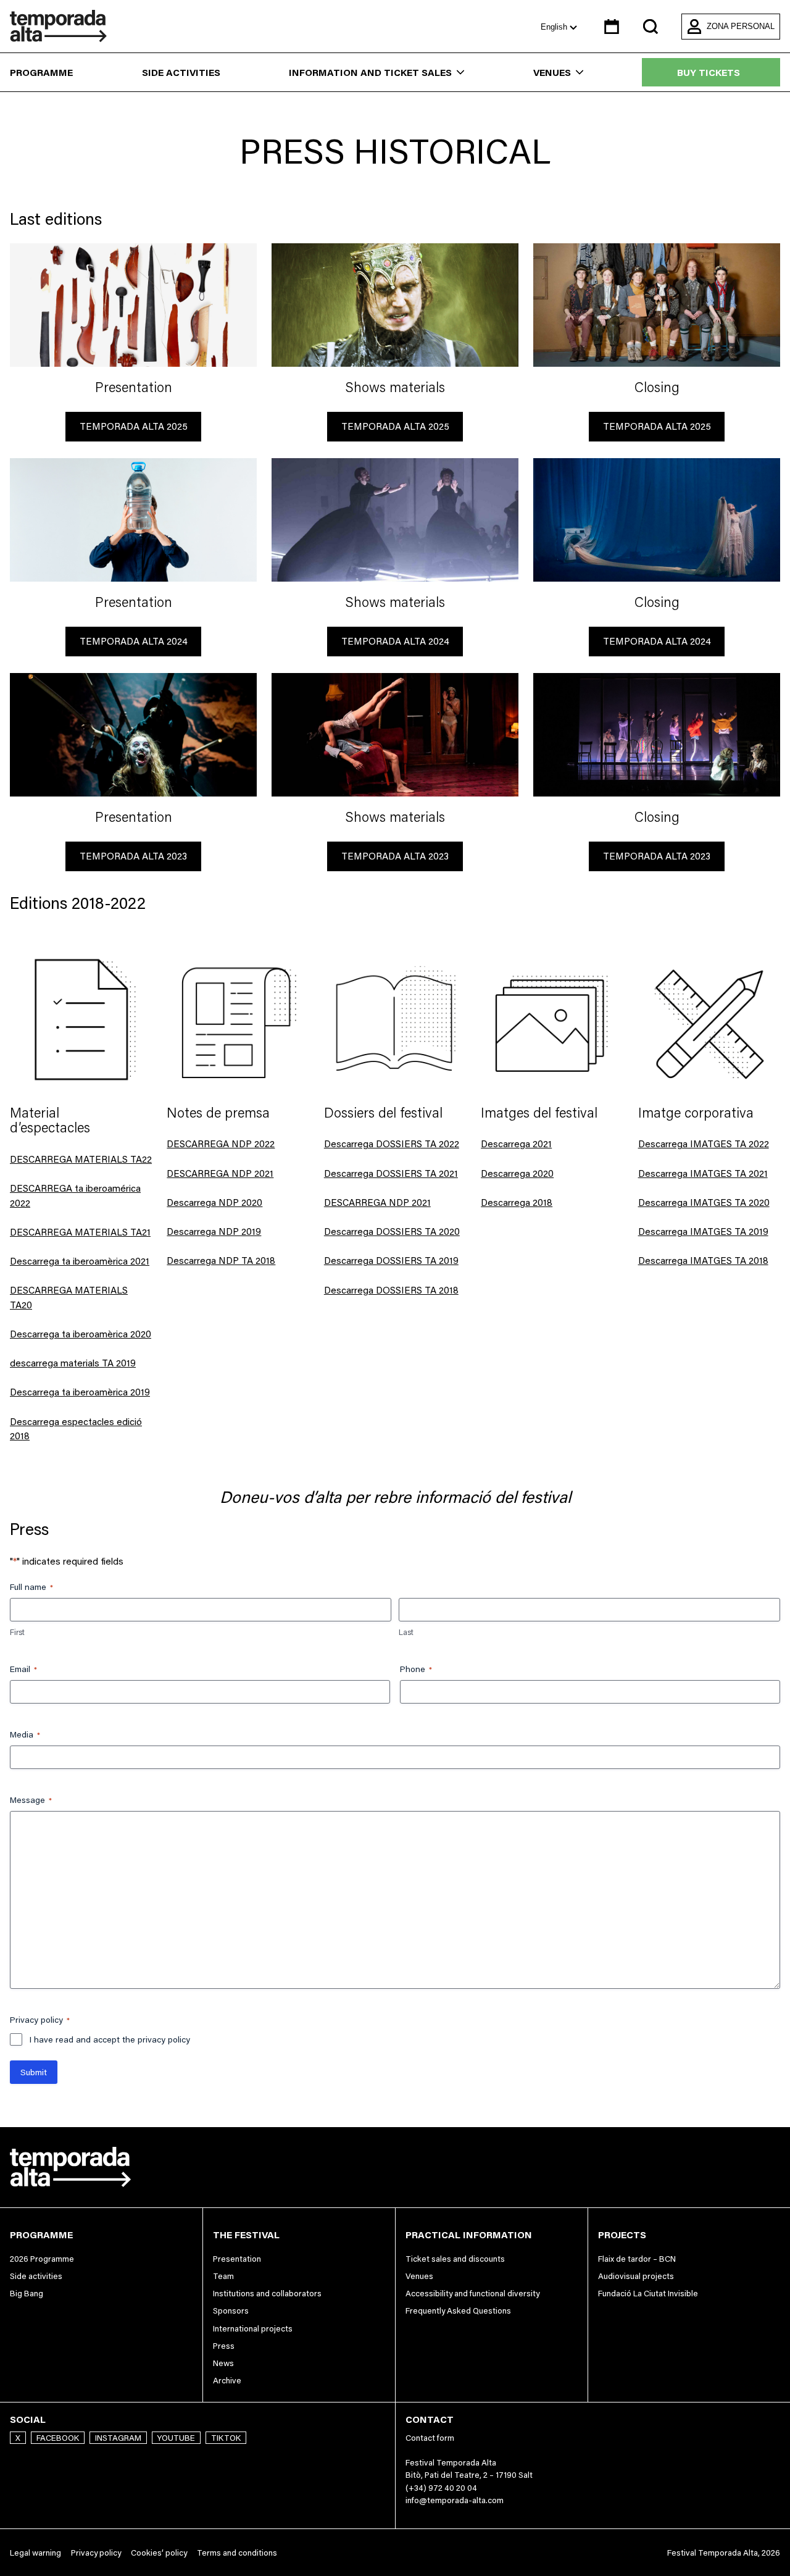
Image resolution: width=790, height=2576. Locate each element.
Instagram (118, 2438)
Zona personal (741, 26)
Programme (41, 73)
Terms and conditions (237, 2553)
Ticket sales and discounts (455, 2259)
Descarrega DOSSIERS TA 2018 (391, 1290)
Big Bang (27, 2293)
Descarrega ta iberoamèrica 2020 (81, 1334)
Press (224, 2346)
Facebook (58, 2438)
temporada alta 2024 (134, 641)
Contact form (430, 2438)
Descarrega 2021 (516, 1144)
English (555, 27)
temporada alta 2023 (133, 856)
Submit (34, 2072)
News (223, 2363)
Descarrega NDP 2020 (214, 1202)
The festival (246, 2235)
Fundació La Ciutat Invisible (648, 2293)
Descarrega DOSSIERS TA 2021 (391, 1173)
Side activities (181, 73)
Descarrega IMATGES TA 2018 (703, 1261)
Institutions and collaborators (267, 2293)
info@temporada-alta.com (455, 2500)
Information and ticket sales (370, 73)
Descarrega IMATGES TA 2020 (704, 1202)
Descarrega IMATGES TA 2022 (704, 1144)
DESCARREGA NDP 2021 (220, 1173)
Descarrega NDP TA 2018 (221, 1261)
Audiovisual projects (636, 2276)
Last (406, 1632)
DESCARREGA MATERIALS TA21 (80, 1232)
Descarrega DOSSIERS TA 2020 (392, 1232)
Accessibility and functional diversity (472, 2293)
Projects (622, 2235)
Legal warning (35, 2553)
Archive (227, 2380)
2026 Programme (42, 2259)
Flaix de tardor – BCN (637, 2259)
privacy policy (164, 2039)
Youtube (176, 2438)
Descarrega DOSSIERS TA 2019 (391, 1261)
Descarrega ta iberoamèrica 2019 (80, 1392)
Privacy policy (96, 2553)
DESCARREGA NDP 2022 (221, 1144)
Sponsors (231, 2310)
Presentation (237, 2259)
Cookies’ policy (159, 2553)
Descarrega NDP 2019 (214, 1232)
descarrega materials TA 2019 (73, 1363)
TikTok (226, 2438)
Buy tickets (709, 73)
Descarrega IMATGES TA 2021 (703, 1173)
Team (223, 2276)
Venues (552, 73)
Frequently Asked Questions (458, 2310)
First (17, 1632)
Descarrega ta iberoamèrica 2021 (80, 1261)
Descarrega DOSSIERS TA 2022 (392, 1144)
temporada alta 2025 (134, 426)
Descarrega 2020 (517, 1173)
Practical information (469, 2235)
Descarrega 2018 (517, 1202)
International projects (253, 2328)
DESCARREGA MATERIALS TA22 (81, 1159)
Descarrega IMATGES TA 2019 (703, 1232)
